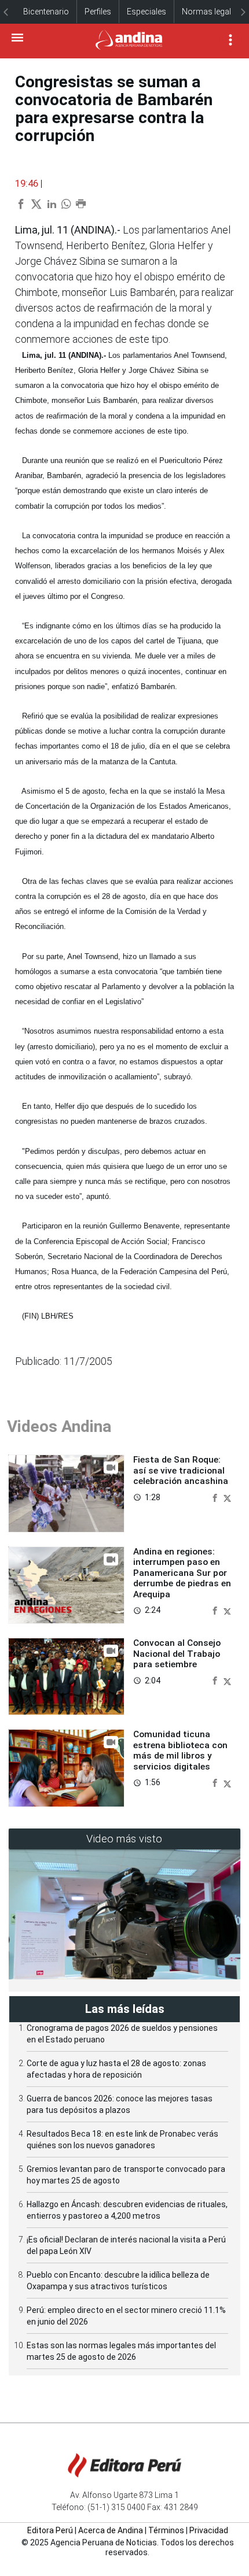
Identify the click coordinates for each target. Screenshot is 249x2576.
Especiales (147, 12)
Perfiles (98, 12)
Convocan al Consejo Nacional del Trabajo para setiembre (177, 1654)
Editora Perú (50, 2530)
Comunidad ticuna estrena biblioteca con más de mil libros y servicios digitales (180, 1750)
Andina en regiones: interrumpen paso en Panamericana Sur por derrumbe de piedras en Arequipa (182, 1573)
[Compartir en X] (227, 1497)
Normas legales (211, 12)
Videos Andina (59, 1426)
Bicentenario (46, 12)
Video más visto (124, 1839)
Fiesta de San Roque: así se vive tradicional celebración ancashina (181, 1470)
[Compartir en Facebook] (216, 1497)
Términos (166, 2530)
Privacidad (209, 2530)
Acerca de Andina (111, 2530)
